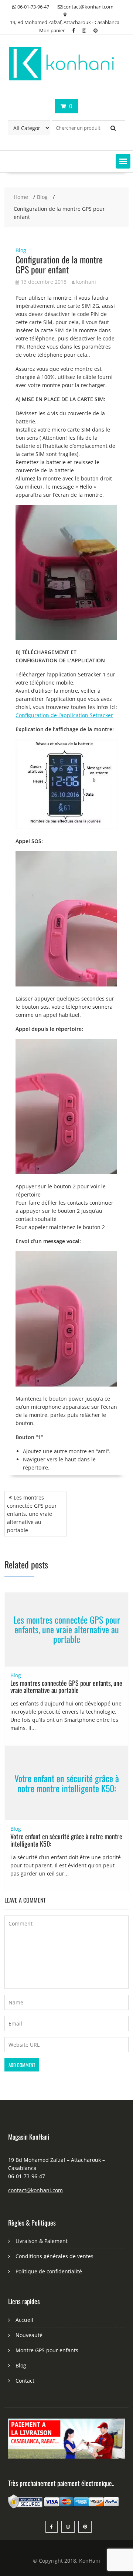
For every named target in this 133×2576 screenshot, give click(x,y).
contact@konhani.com (35, 2190)
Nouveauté (29, 2335)
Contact (25, 2381)
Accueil (24, 2320)
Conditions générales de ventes (54, 2256)
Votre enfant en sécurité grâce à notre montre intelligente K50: (67, 1783)
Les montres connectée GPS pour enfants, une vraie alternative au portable (32, 1514)
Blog (21, 250)
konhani (86, 282)
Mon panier (52, 30)
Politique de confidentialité (49, 2271)
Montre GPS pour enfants (47, 2350)
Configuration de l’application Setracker (64, 715)
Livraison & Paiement (42, 2241)
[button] (123, 161)
